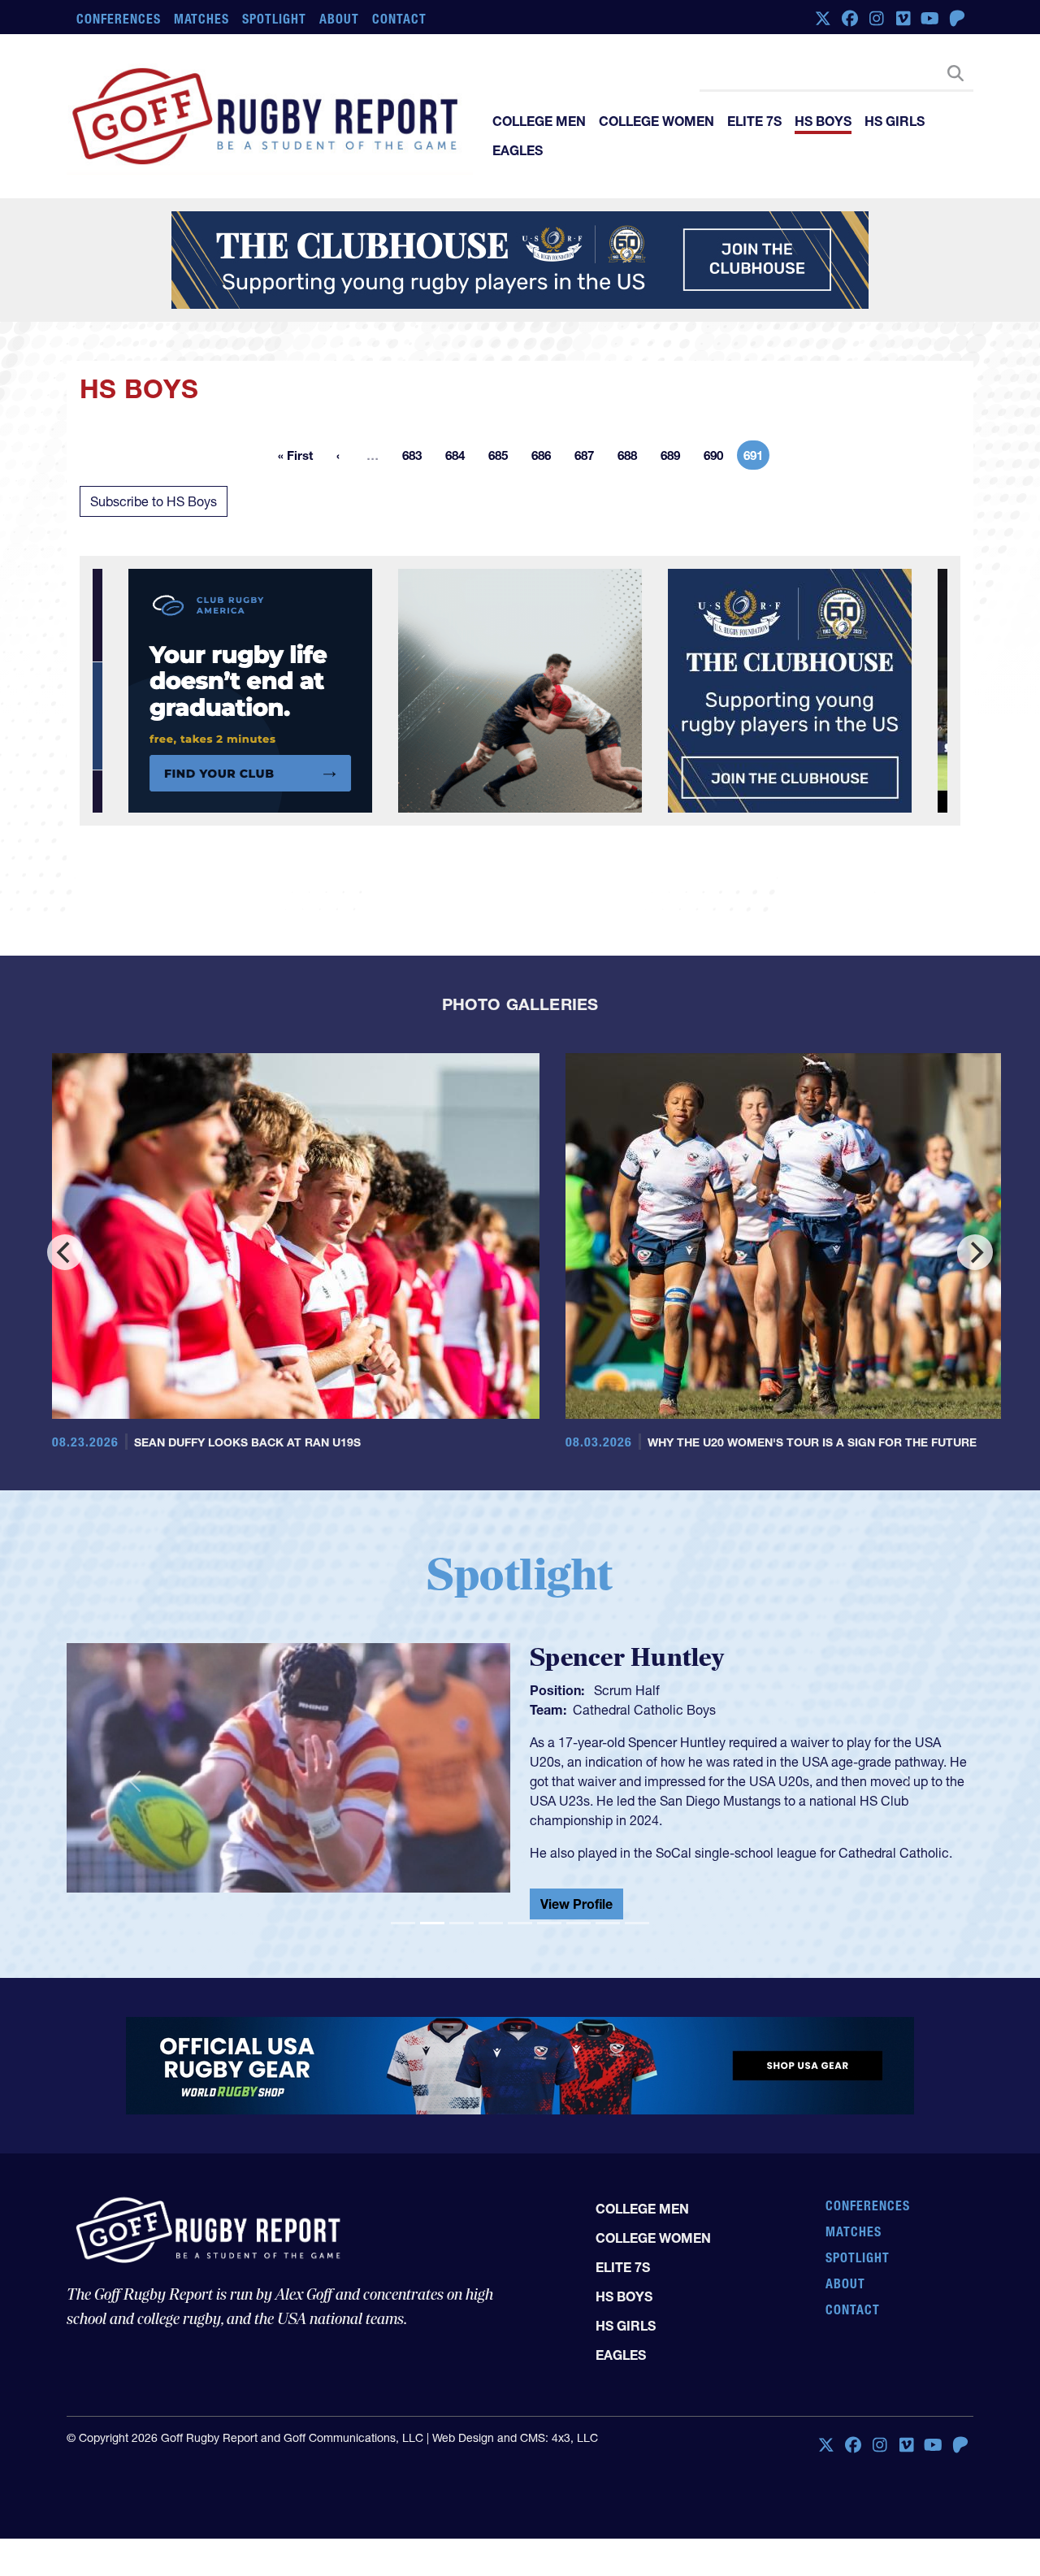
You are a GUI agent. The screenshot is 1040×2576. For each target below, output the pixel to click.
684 (460, 458)
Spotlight (274, 19)
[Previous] (65, 1252)
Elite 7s (754, 121)
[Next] (975, 1252)
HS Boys (823, 121)
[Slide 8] (608, 1930)
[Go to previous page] (338, 455)
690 (718, 458)
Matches (202, 19)
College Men (539, 121)
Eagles (518, 150)
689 (675, 458)
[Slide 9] (637, 1930)
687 (589, 458)
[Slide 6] (549, 1930)
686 (546, 458)
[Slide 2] (432, 1930)
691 (756, 458)
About (339, 19)
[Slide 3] (461, 1930)
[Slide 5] (520, 1930)
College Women (656, 121)
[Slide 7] (578, 1930)
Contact (399, 19)
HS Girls (895, 121)
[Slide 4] (491, 1930)
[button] (134, 1785)
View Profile (576, 1910)
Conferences (119, 19)
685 (503, 458)
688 (632, 458)
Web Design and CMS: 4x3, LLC (515, 2444)
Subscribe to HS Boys (154, 501)
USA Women (610, 1710)
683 (417, 458)
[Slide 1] (403, 1930)
